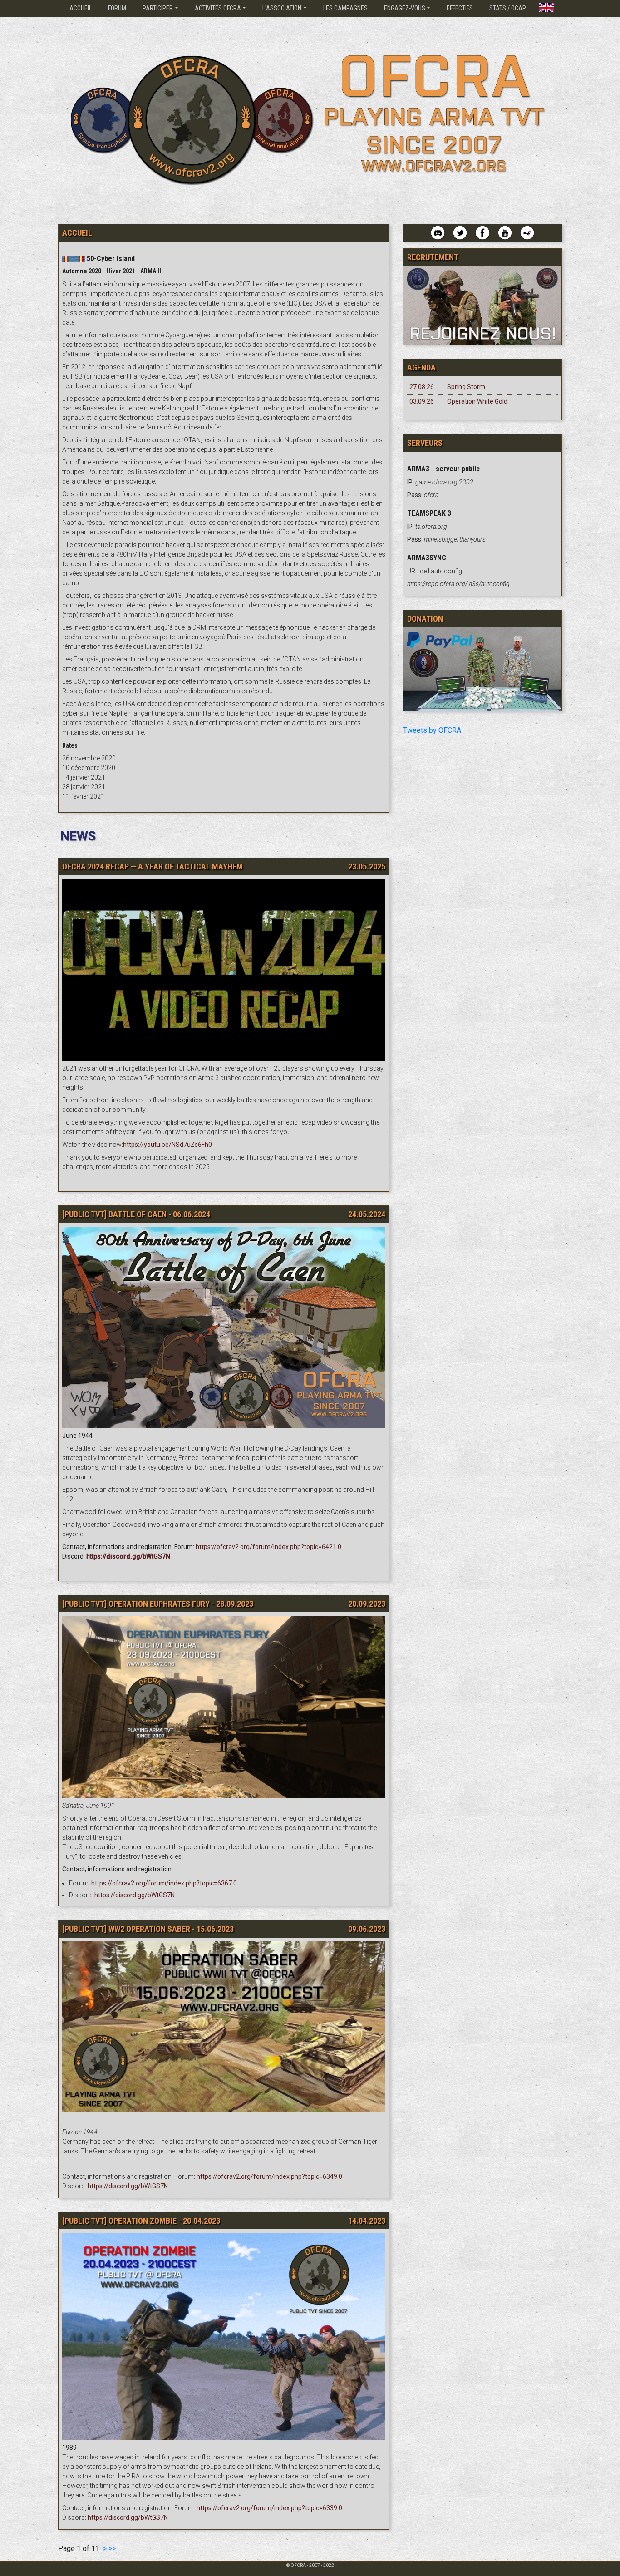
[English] (546, 5)
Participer (158, 8)
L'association (282, 8)
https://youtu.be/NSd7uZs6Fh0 (167, 1145)
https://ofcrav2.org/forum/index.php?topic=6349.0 (269, 2176)
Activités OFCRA (218, 8)
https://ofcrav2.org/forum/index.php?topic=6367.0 (164, 1883)
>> (112, 2549)
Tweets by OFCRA (432, 730)
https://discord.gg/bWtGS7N (135, 1895)
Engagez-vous (405, 8)
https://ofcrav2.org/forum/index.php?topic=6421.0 (268, 1547)
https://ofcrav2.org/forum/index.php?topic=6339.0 (269, 2508)
